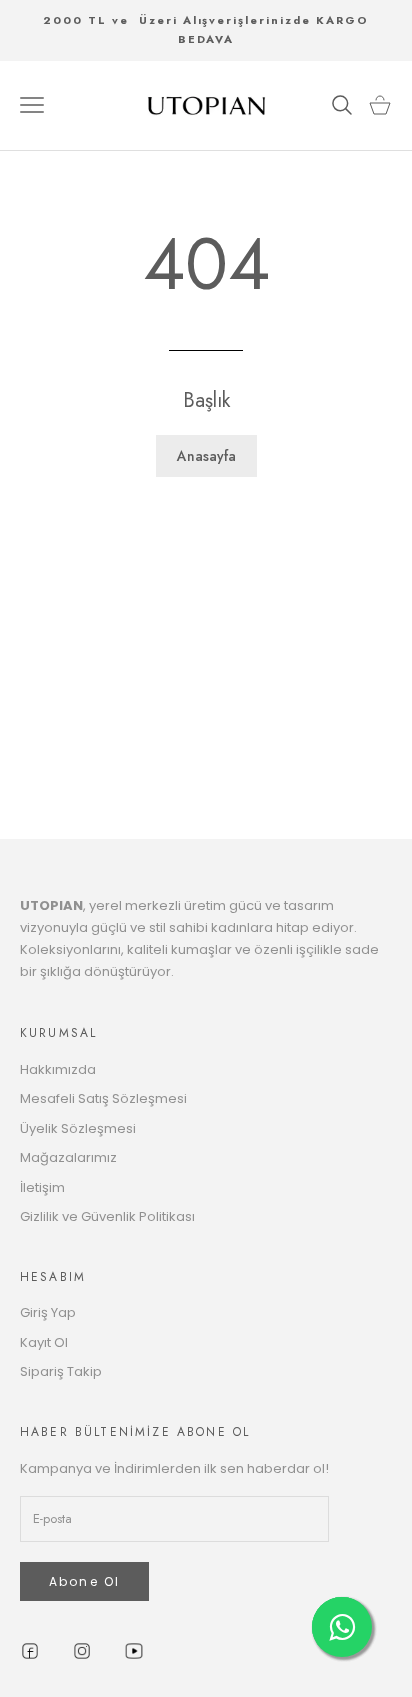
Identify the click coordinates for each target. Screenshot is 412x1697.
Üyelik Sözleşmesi (78, 1128)
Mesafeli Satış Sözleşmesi (103, 1098)
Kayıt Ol (44, 1342)
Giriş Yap (48, 1312)
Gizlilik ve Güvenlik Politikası (107, 1216)
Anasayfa (206, 456)
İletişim (42, 1187)
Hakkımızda (58, 1069)
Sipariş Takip (61, 1371)
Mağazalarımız (68, 1157)
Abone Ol (84, 1581)
